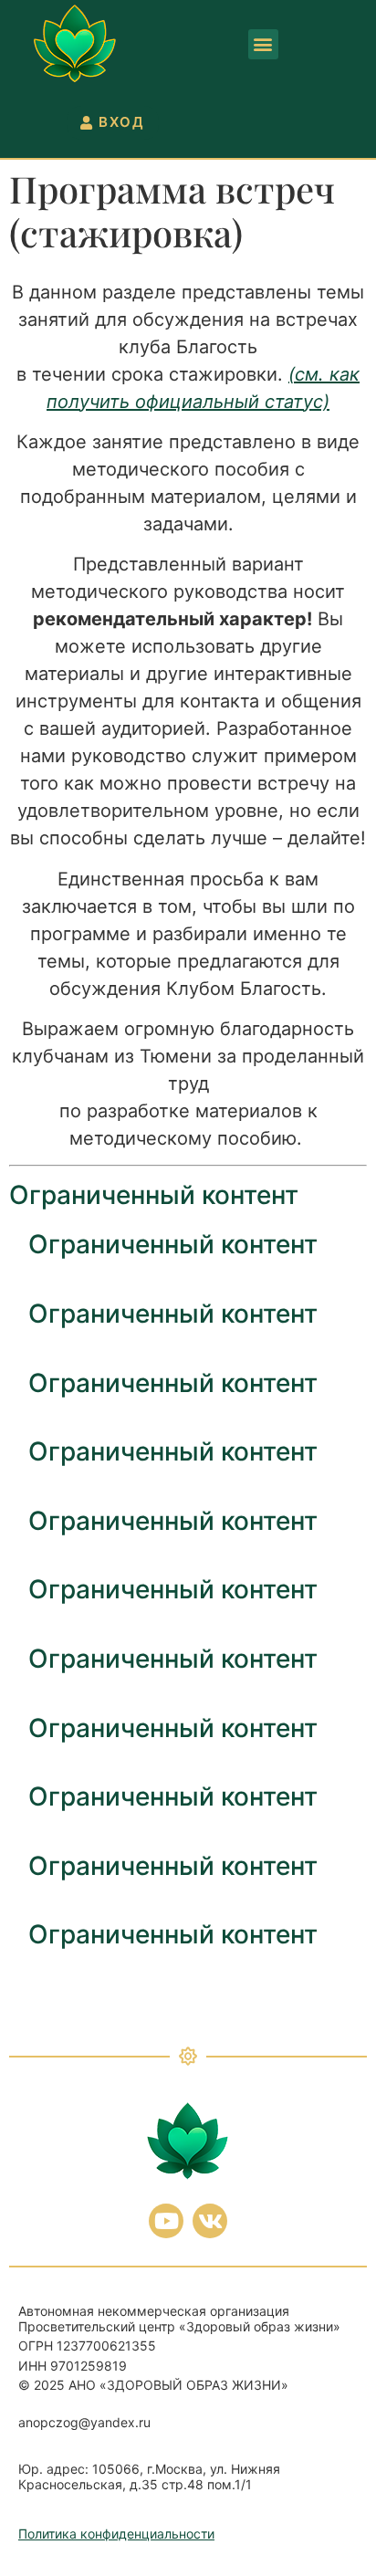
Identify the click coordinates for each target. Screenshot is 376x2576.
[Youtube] (166, 2221)
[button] (263, 44)
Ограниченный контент (154, 1195)
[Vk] (210, 2221)
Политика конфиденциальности (116, 2534)
